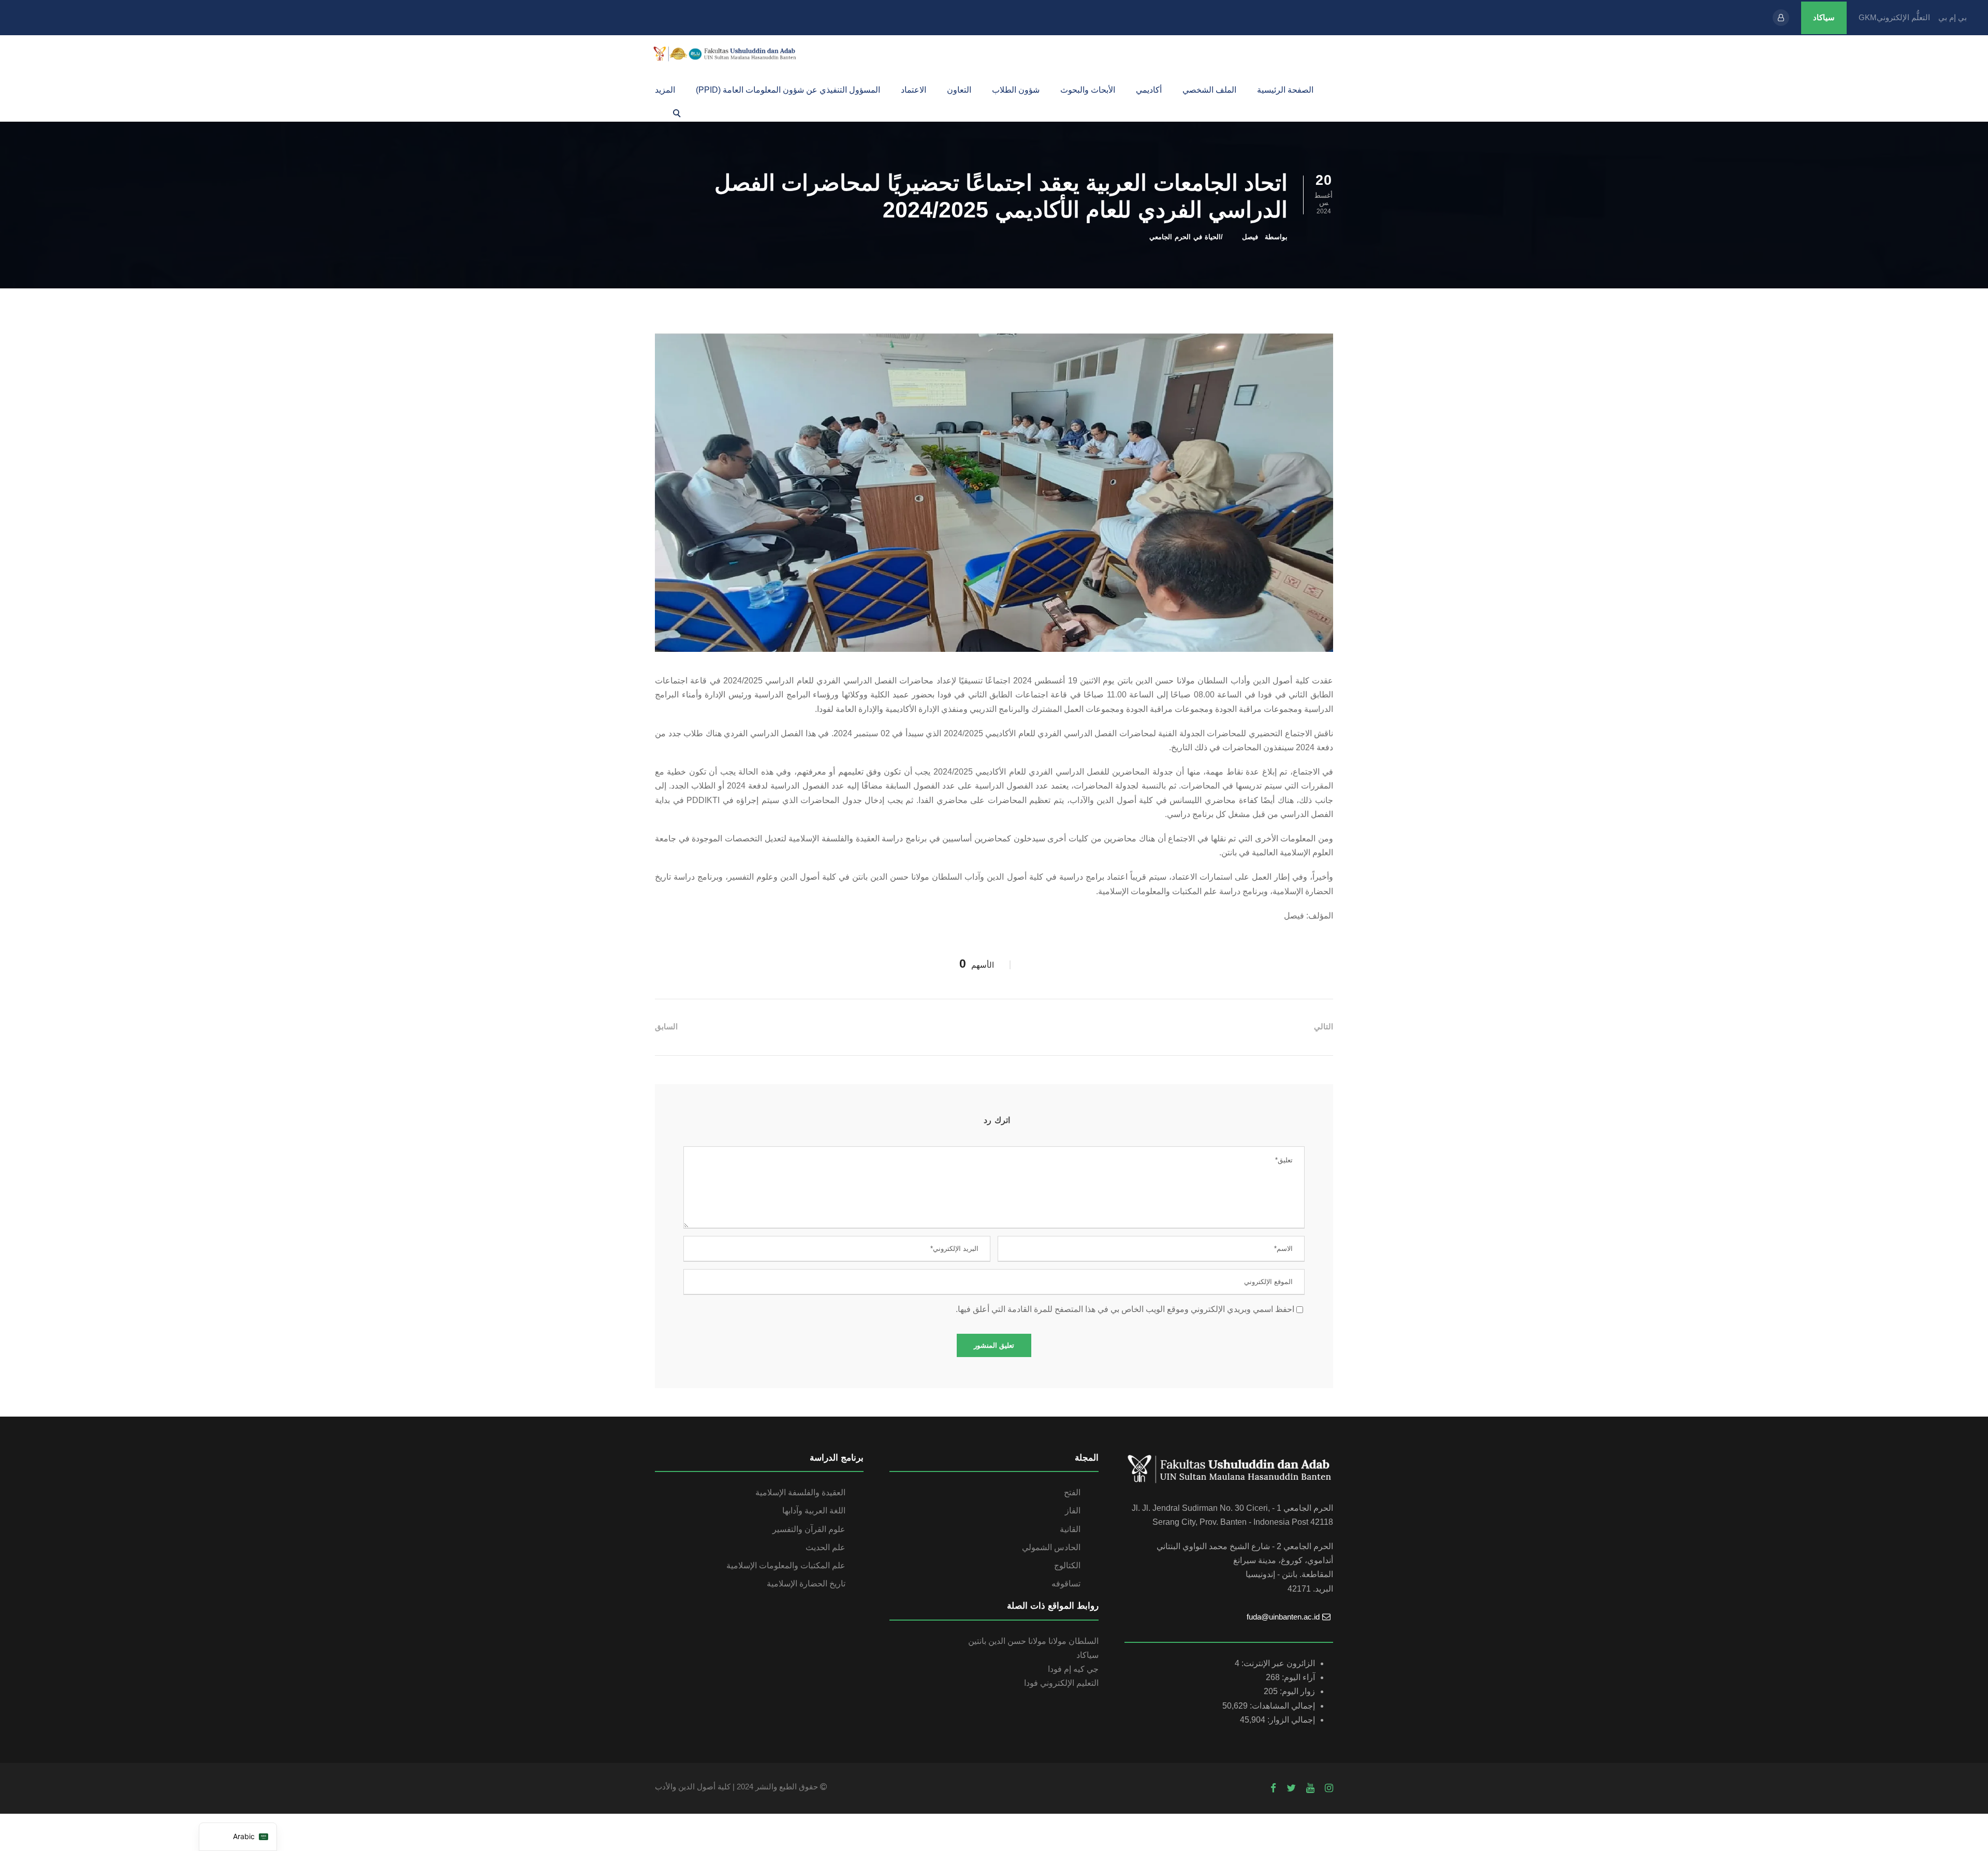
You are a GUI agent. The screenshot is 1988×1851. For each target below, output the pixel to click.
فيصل (1250, 237)
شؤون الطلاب (1016, 90)
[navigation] (238, 1837)
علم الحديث (825, 1547)
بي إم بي (1953, 17)
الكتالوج (1067, 1565)
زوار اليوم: (1296, 1691)
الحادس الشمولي (1051, 1547)
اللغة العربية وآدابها (814, 1511)
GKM (1868, 17)
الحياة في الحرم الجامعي (1185, 237)
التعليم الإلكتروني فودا (1061, 1683)
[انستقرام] (1329, 1788)
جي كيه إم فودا (1073, 1669)
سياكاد (1824, 17)
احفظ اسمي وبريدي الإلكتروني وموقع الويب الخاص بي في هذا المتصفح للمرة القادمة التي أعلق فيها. (1125, 1309)
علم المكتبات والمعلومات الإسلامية (786, 1565)
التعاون (959, 90)
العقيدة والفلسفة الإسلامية (800, 1492)
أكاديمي (1149, 90)
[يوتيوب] (1310, 1788)
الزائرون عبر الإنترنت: (1277, 1663)
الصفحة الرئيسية (1285, 90)
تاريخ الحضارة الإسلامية (806, 1584)
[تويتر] (1291, 1788)
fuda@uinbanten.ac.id (1283, 1617)
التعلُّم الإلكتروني (1903, 17)
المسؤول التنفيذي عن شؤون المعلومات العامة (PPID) (788, 90)
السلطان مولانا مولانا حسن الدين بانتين (1033, 1641)
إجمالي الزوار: (1290, 1720)
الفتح (1072, 1492)
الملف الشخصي (1209, 90)
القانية (1070, 1529)
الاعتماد (913, 90)
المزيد (665, 90)
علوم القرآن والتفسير (809, 1529)
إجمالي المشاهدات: (1281, 1706)
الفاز (1073, 1511)
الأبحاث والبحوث (1088, 90)
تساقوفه (1066, 1584)
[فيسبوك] (1273, 1788)
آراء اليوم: (1297, 1677)
